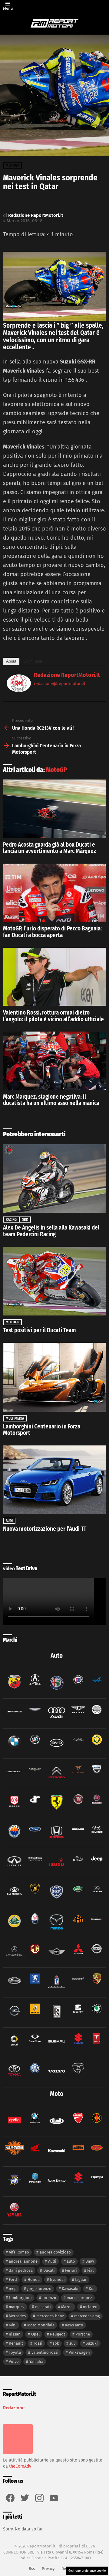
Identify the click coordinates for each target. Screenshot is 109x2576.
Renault (16, 2343)
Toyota (15, 2352)
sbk (56, 2343)
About (11, 661)
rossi (38, 2343)
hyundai (57, 2279)
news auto (74, 2325)
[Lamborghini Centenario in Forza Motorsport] (54, 1377)
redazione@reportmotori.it (60, 684)
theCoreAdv (20, 2466)
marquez (17, 2307)
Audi (9, 1521)
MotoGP (57, 770)
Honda (34, 2279)
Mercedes (17, 2316)
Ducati (49, 2270)
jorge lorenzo (39, 2289)
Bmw (90, 2261)
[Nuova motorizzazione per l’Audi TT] (54, 1480)
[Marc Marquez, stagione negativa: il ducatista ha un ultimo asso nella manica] (54, 1061)
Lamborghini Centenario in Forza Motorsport (42, 1430)
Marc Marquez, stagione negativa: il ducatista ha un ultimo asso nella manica (51, 1100)
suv (72, 2343)
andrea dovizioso (55, 2252)
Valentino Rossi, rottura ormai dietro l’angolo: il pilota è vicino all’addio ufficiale (53, 1016)
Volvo (14, 2361)
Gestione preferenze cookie (87, 2571)
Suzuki (92, 2343)
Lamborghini (20, 2298)
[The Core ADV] (18, 2454)
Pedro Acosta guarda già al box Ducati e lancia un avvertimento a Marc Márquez (50, 848)
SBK (25, 1220)
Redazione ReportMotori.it (67, 675)
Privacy (48, 2569)
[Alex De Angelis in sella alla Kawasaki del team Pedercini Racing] (54, 1179)
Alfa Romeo (19, 2252)
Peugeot (58, 2334)
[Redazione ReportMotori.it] (19, 690)
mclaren (90, 2307)
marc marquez (79, 2298)
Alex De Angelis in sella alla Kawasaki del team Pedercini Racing (51, 1231)
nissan (15, 2334)
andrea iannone (23, 2261)
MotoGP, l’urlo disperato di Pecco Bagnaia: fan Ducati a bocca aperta (52, 932)
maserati (43, 2307)
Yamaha (36, 2361)
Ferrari (71, 2270)
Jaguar (81, 2279)
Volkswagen (79, 2352)
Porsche (83, 2334)
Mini (13, 2325)
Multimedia (15, 1418)
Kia (92, 2289)
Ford (13, 2279)
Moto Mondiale (41, 2325)
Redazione (14, 2408)
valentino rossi (45, 2352)
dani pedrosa (21, 2270)
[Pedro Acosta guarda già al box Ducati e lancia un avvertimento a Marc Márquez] (54, 809)
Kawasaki (70, 2289)
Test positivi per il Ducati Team (40, 1330)
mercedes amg (87, 2316)
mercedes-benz (50, 2316)
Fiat (91, 2270)
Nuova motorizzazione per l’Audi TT (45, 1529)
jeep (13, 2289)
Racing (11, 1220)
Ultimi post (33, 661)
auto (71, 2261)
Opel (35, 2334)
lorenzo (49, 2298)
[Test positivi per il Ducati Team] (54, 1281)
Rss (32, 2569)
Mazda (67, 2307)
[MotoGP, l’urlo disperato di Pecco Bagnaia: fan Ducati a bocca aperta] (54, 893)
